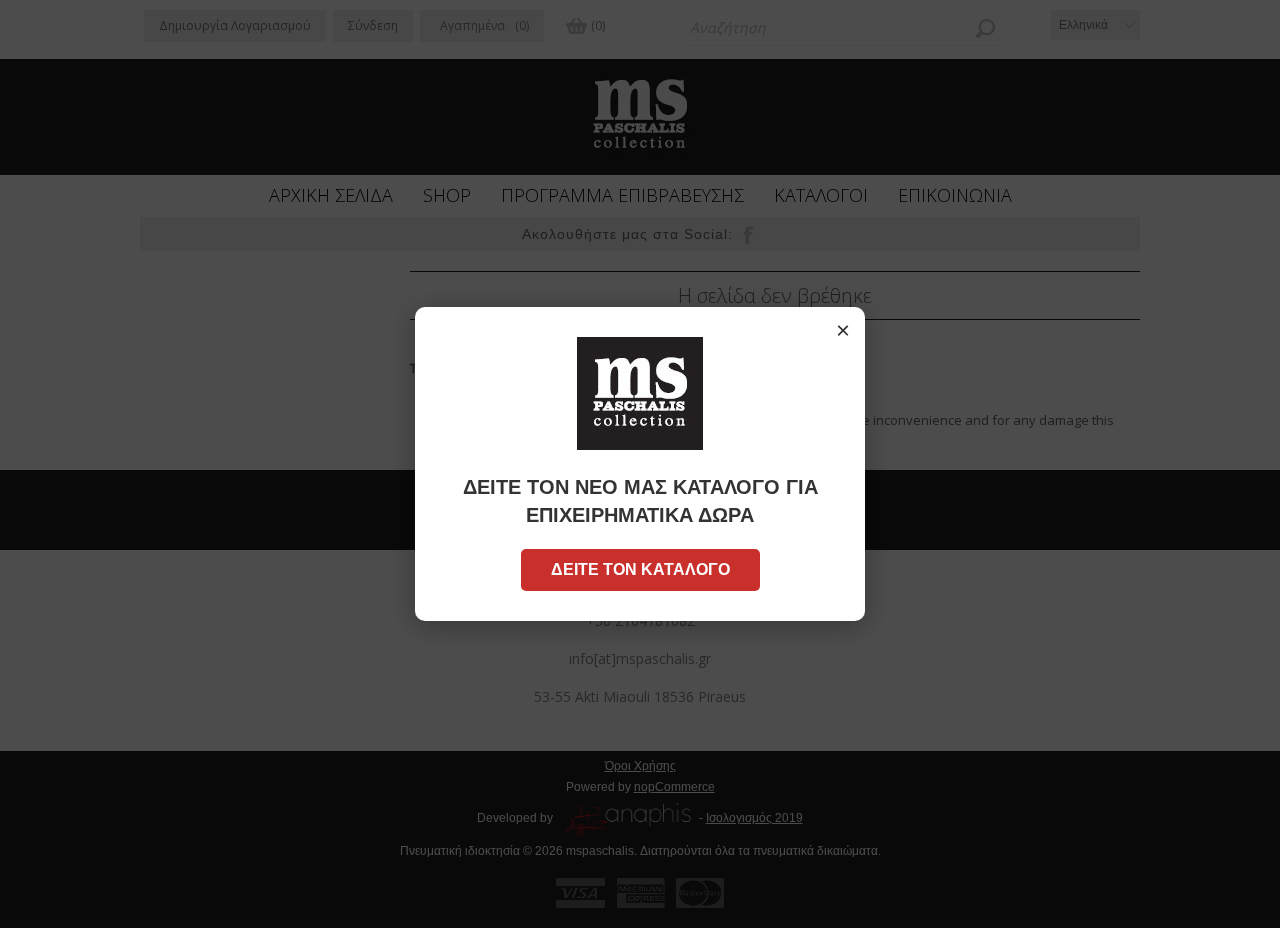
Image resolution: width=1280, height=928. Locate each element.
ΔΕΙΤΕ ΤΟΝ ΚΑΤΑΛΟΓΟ (640, 569)
